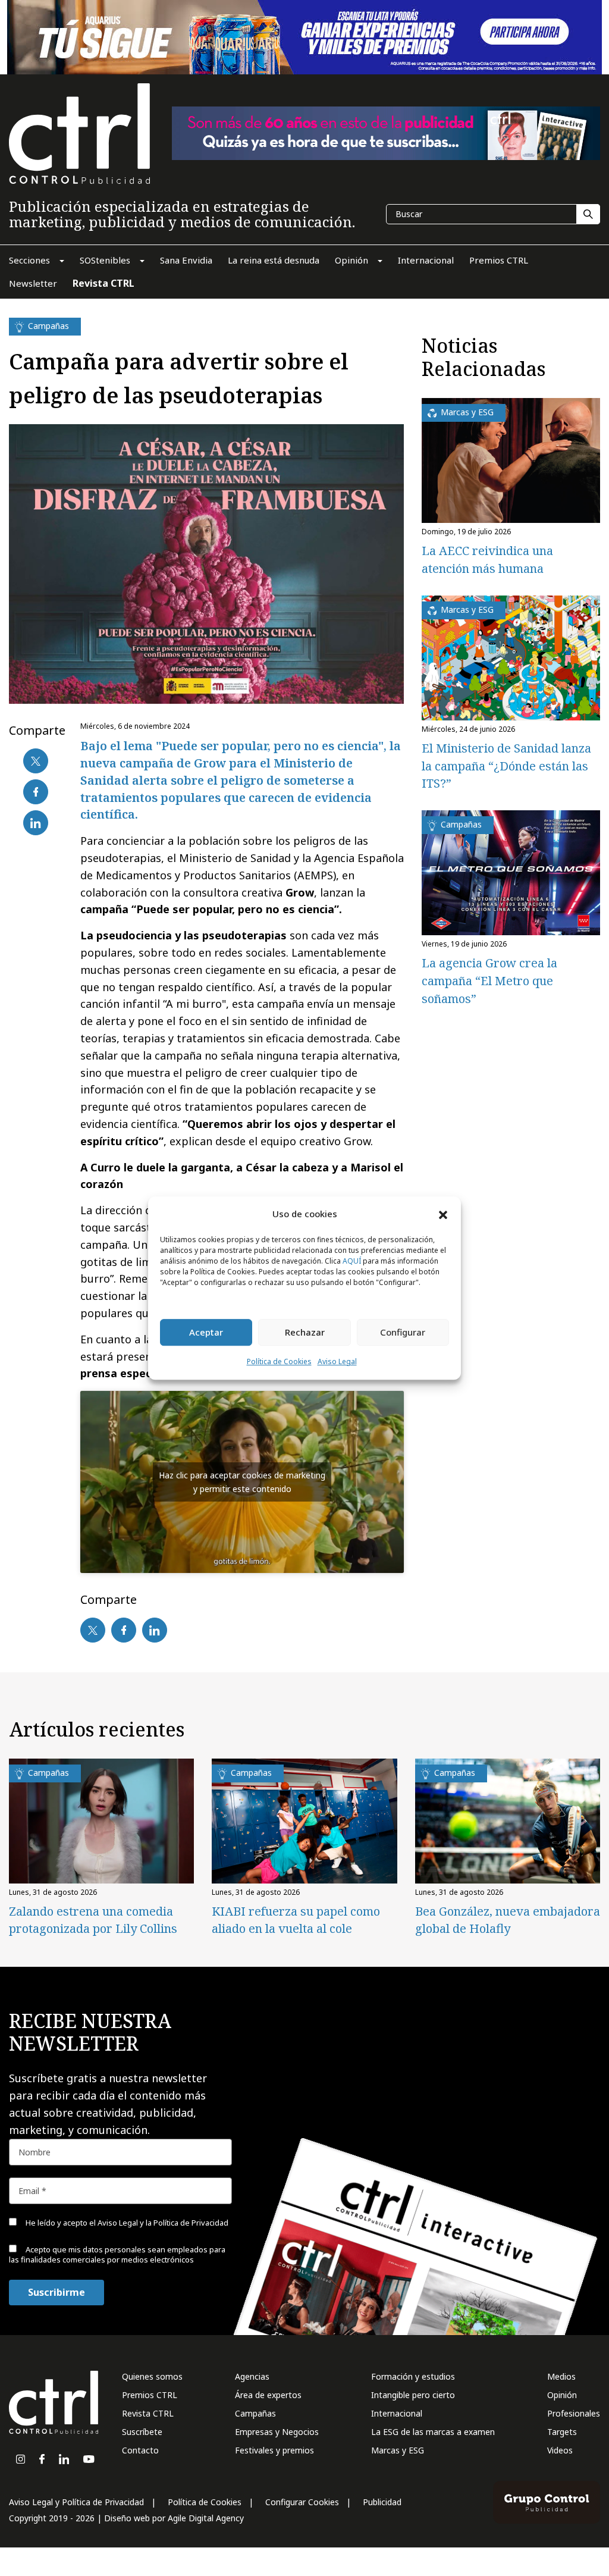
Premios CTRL (150, 2395)
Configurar (403, 1333)
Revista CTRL (148, 2413)
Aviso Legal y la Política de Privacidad (163, 2223)
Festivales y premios (274, 2450)
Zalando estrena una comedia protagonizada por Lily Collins (93, 1920)
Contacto (140, 2450)
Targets (562, 2432)
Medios (561, 2376)
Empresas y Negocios (277, 2432)
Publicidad (382, 2502)
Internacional (397, 2413)
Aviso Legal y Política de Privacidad (76, 2502)
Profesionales (574, 2413)
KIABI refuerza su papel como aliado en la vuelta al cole (296, 1920)
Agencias (252, 2376)
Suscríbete (142, 2432)
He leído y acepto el (126, 2223)
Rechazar (305, 1333)
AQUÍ (352, 1261)
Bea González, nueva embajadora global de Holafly (508, 1920)
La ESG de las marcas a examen (433, 2432)
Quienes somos (152, 2376)
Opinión (562, 2395)
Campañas (255, 2413)
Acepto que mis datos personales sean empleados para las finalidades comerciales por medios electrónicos (117, 2254)
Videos (560, 2450)
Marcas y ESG (398, 2450)
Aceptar (206, 1333)
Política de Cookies (279, 1361)
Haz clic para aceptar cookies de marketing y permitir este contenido (242, 1482)
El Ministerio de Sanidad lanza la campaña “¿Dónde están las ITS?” (506, 766)
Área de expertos (268, 2395)
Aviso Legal (337, 1361)
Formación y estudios (413, 2376)
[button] (443, 1214)
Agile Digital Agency (206, 2518)
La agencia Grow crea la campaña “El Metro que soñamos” (489, 981)
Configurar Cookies (302, 2502)
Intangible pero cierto (413, 2395)
